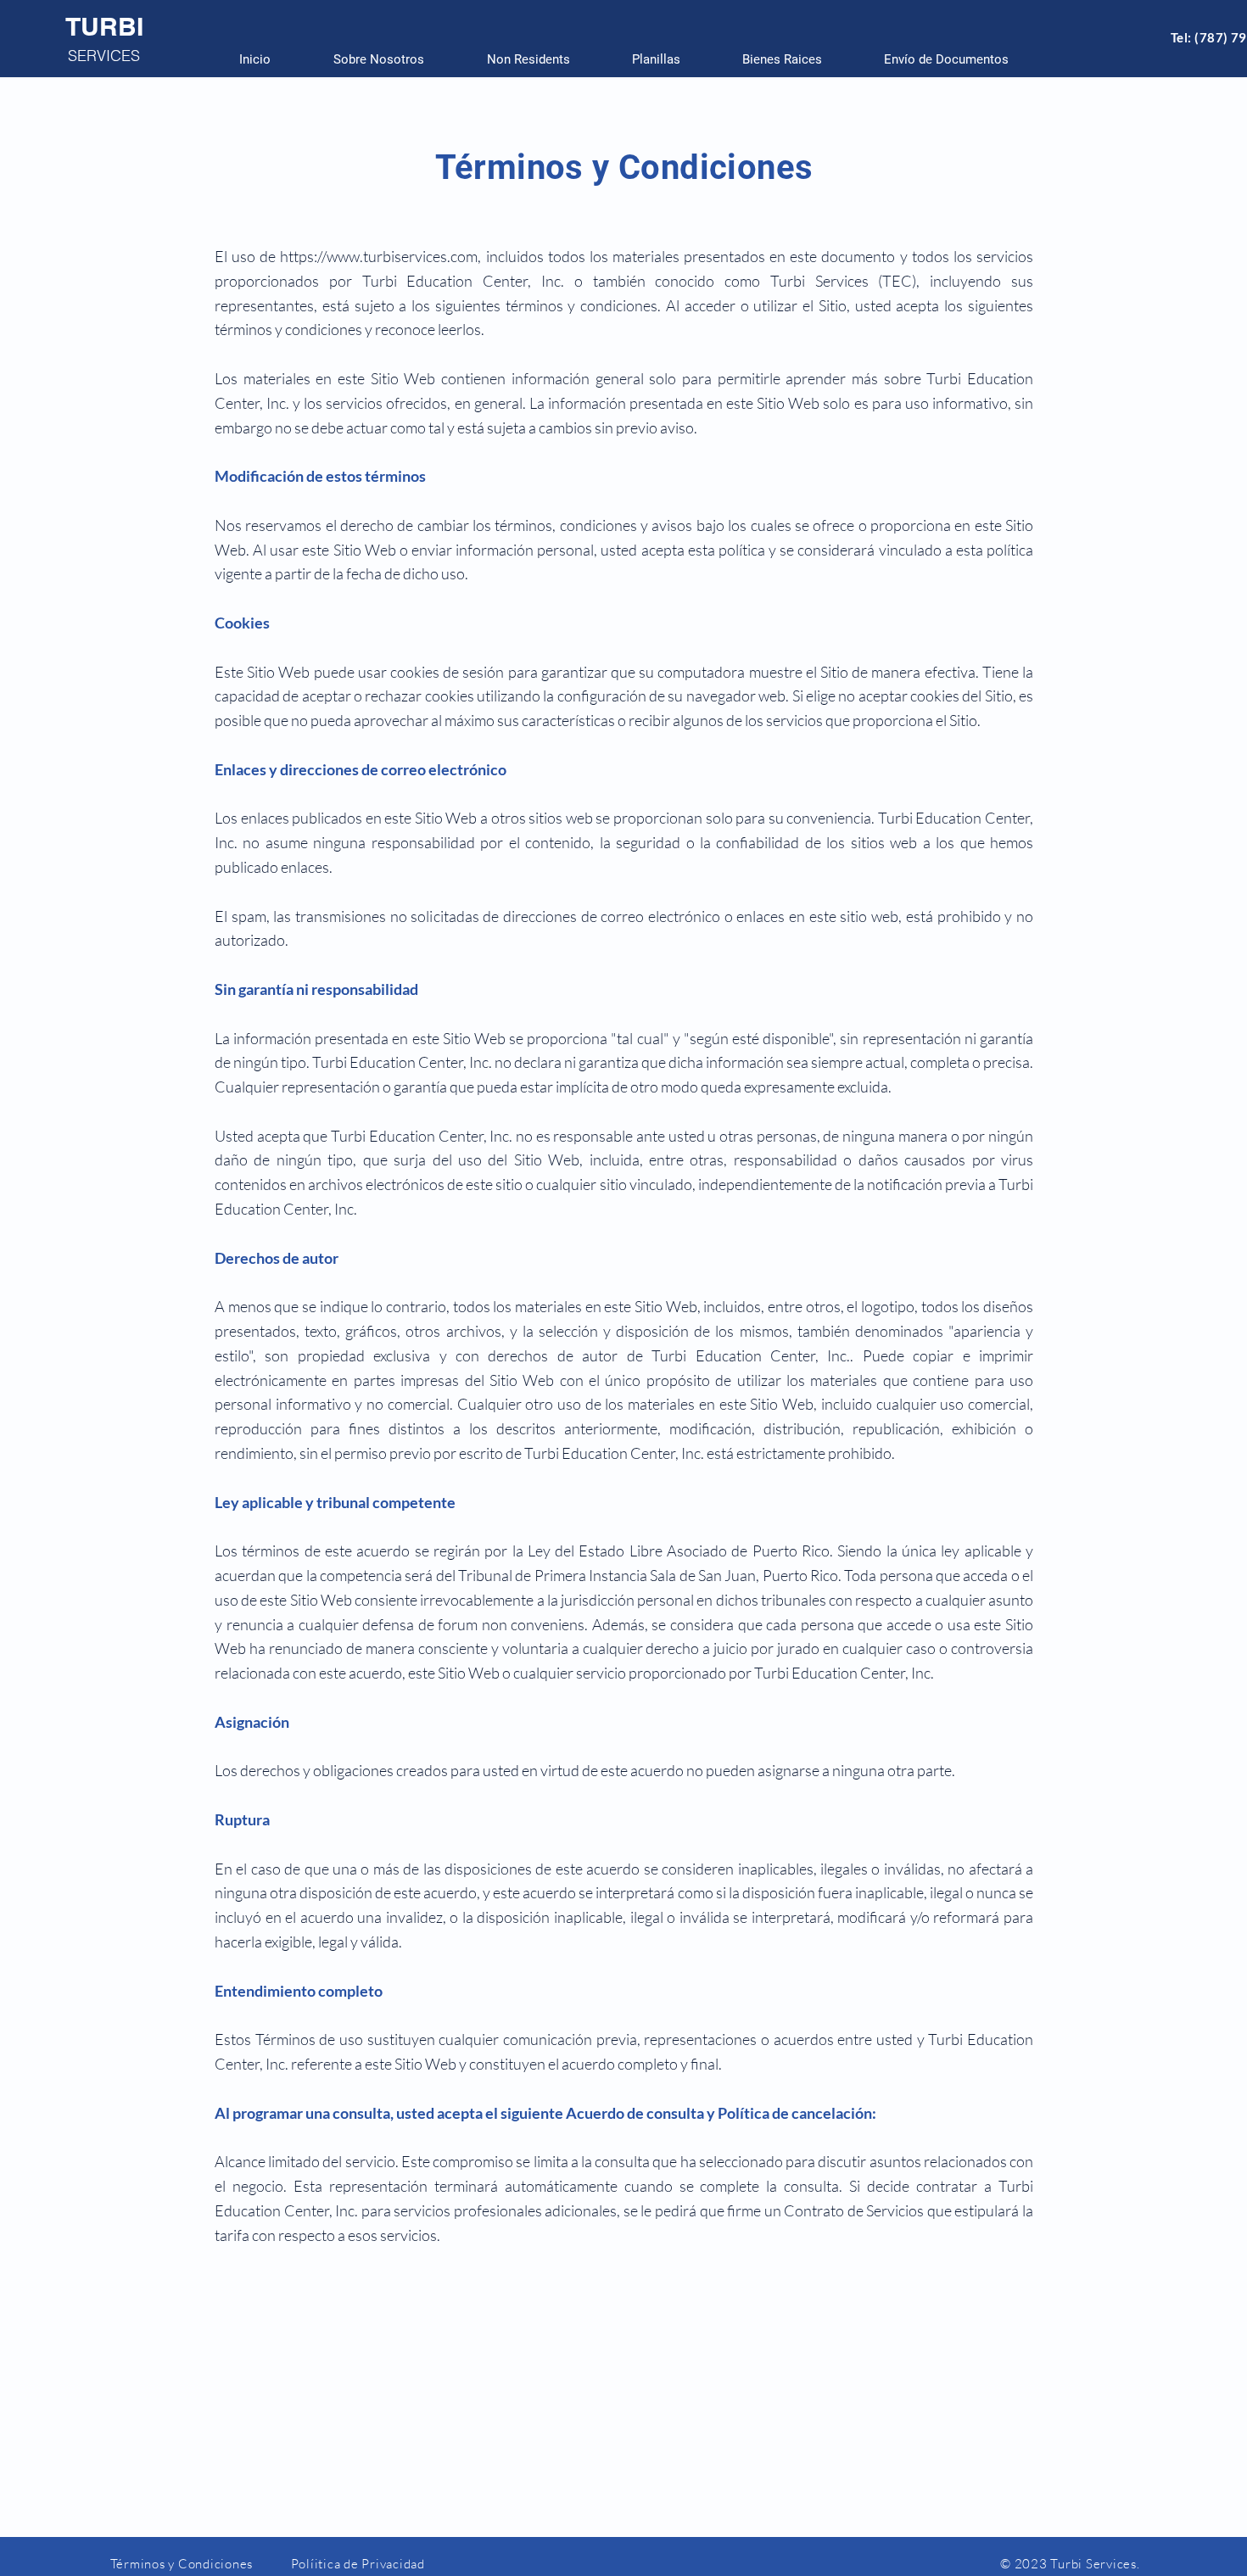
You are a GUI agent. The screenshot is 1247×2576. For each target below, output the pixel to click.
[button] (656, 59)
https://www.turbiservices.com (379, 256)
